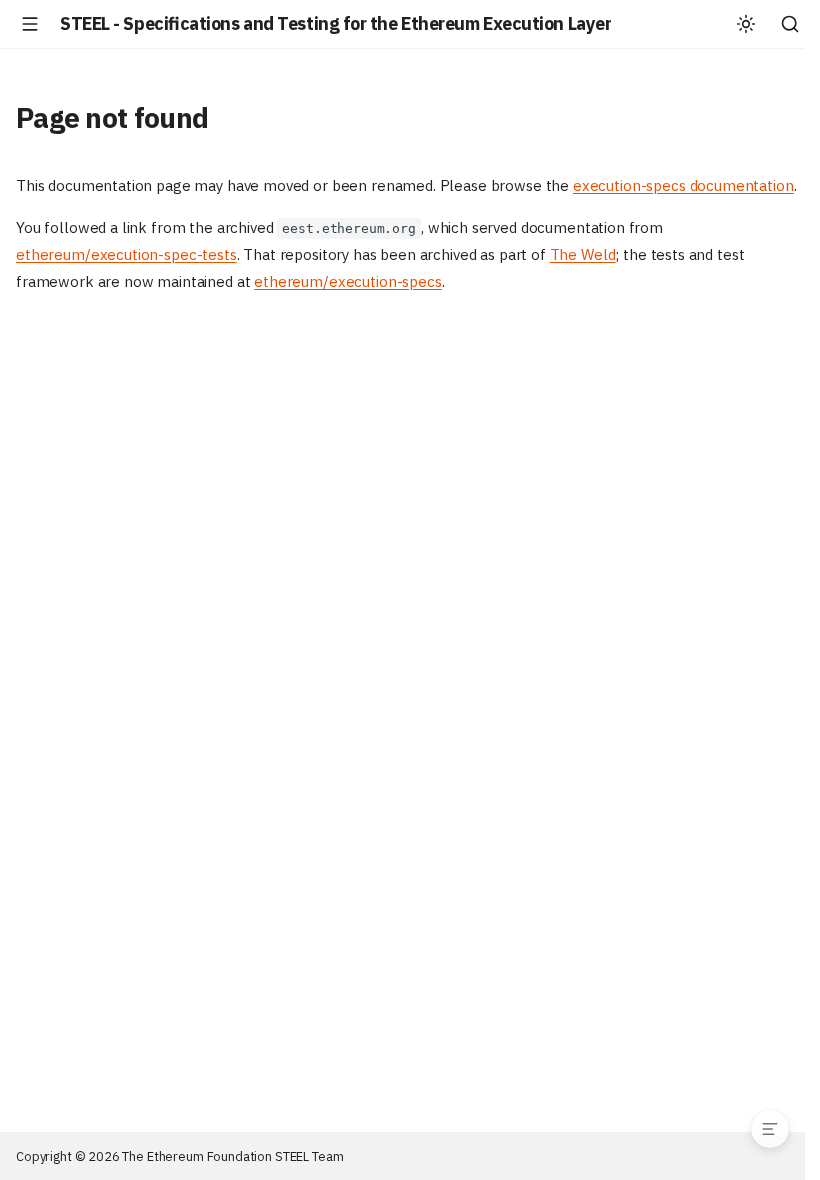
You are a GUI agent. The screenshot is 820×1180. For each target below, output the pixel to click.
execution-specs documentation (683, 185)
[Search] (790, 24)
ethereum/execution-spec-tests (126, 254)
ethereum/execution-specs (347, 281)
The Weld (583, 254)
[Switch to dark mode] (746, 24)
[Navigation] (30, 24)
